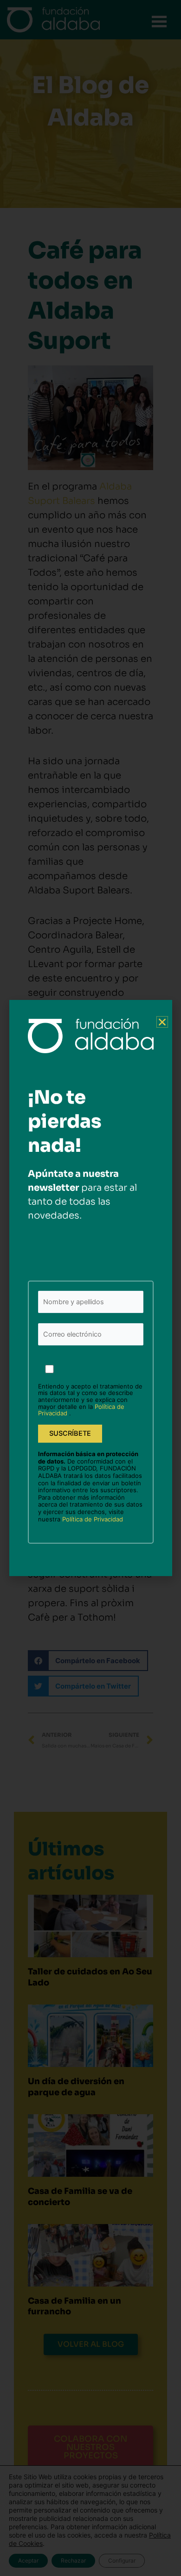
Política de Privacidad (93, 1519)
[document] (90, 1288)
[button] (162, 1022)
